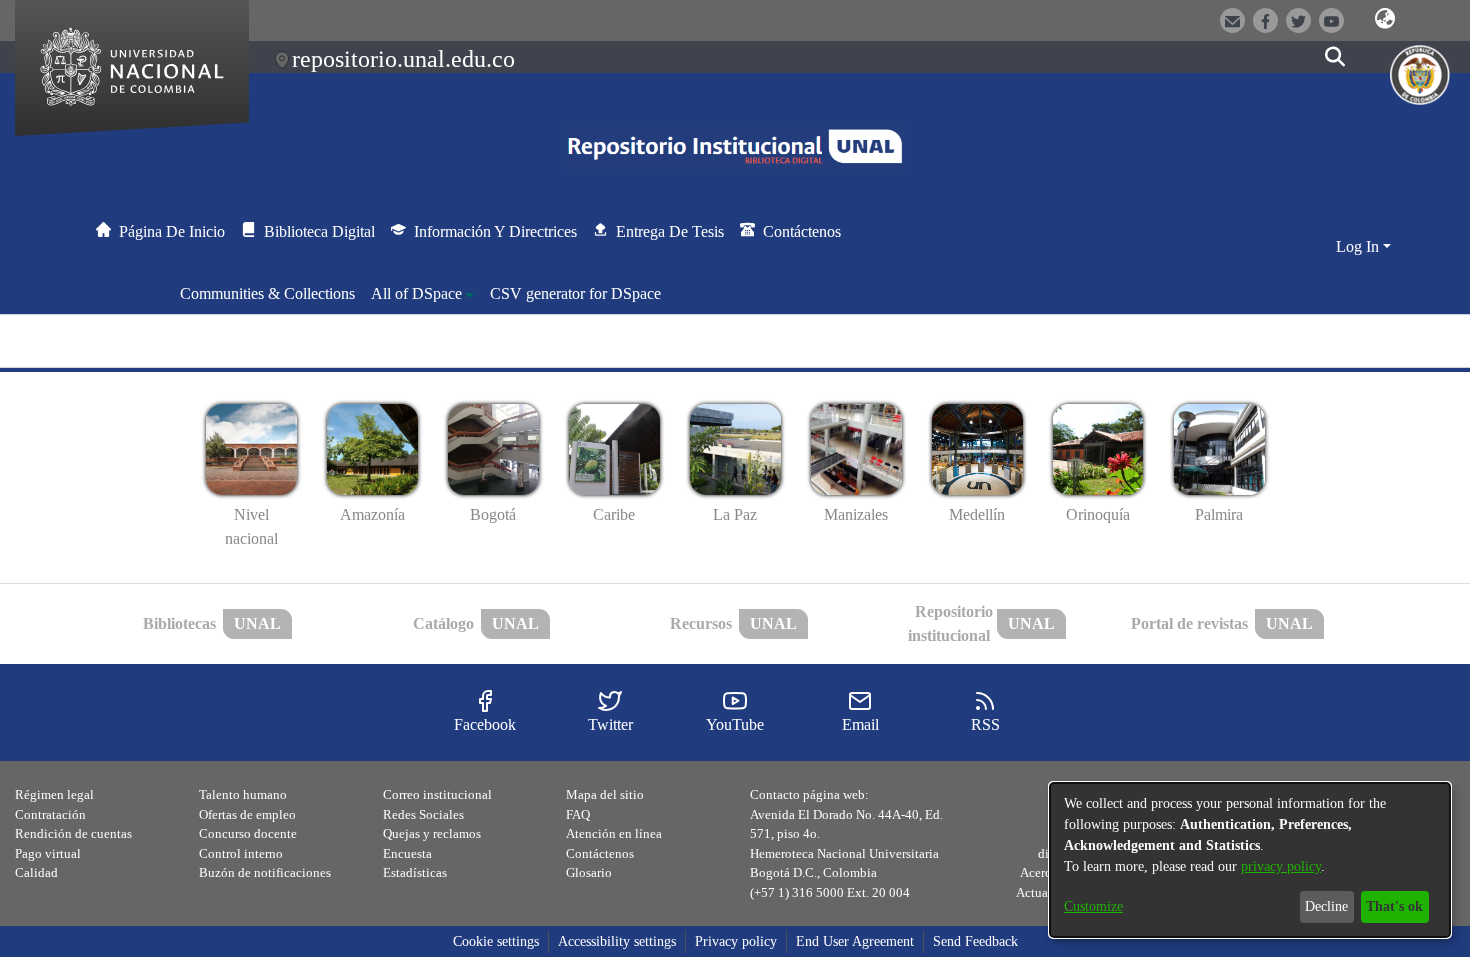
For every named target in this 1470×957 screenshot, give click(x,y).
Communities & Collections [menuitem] (267, 293)
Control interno (241, 853)
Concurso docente (248, 833)
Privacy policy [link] (736, 941)
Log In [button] (1359, 246)
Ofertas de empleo (247, 814)
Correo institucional (437, 794)
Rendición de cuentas (73, 833)
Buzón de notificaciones (265, 872)
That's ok (1394, 906)
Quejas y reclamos (432, 833)
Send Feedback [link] (975, 941)
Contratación (50, 814)
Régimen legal (54, 794)
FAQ (578, 814)
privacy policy (1281, 866)
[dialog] (1250, 860)
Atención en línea (614, 833)
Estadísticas (415, 872)
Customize (1093, 906)
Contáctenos (600, 853)
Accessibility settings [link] (617, 941)
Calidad (36, 872)
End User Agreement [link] (855, 941)
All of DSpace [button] (416, 293)
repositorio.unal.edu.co (403, 59)
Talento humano (243, 794)
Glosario (589, 872)
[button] (1385, 19)
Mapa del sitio (605, 794)
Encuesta (407, 853)
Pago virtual (48, 853)
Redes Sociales (423, 814)
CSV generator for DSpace (575, 293)
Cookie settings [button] (496, 941)
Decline (1326, 906)
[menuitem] (422, 294)
